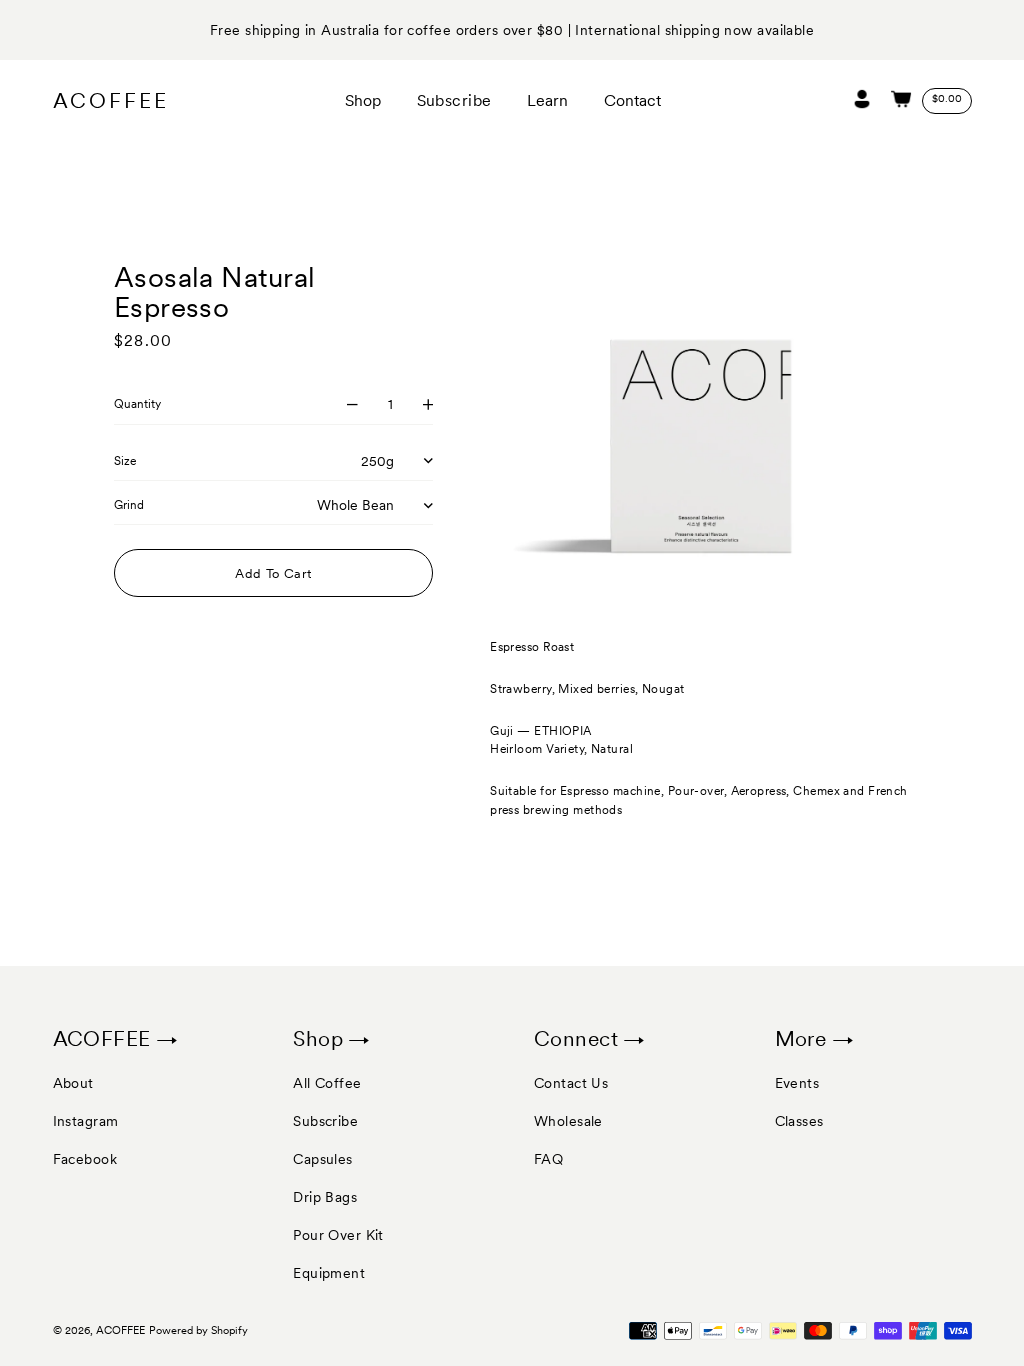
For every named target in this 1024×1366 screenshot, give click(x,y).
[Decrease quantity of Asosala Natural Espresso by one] (352, 404)
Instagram (86, 1121)
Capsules (323, 1159)
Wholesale (568, 1121)
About (73, 1083)
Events (797, 1083)
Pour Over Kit (338, 1235)
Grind (129, 504)
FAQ (548, 1159)
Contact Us (571, 1083)
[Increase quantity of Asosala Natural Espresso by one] (428, 404)
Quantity (137, 403)
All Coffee (327, 1083)
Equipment (329, 1273)
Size (125, 460)
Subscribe (325, 1121)
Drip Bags (325, 1197)
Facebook (85, 1159)
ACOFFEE (111, 101)
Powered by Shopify (198, 1330)
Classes (799, 1121)
